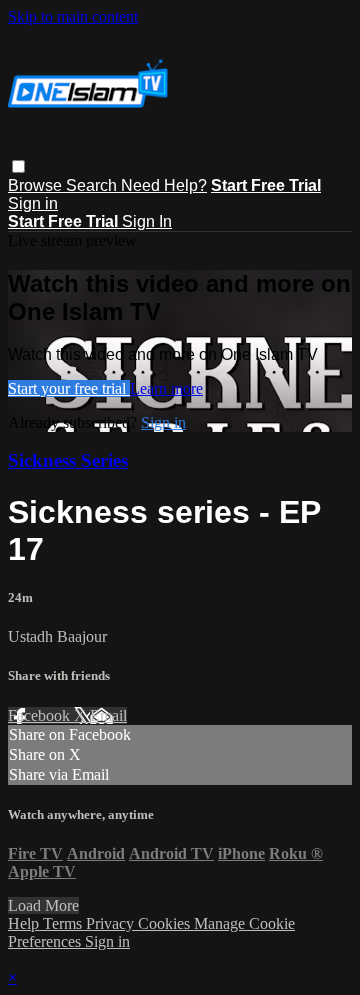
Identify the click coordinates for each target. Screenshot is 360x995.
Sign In (147, 221)
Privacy (112, 923)
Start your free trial (69, 388)
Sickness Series (68, 460)
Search (93, 185)
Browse (37, 185)
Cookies (166, 923)
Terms (64, 923)
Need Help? (164, 185)
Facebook (41, 715)
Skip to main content (73, 16)
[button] (18, 166)
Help (25, 923)
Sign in (33, 203)
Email (108, 715)
